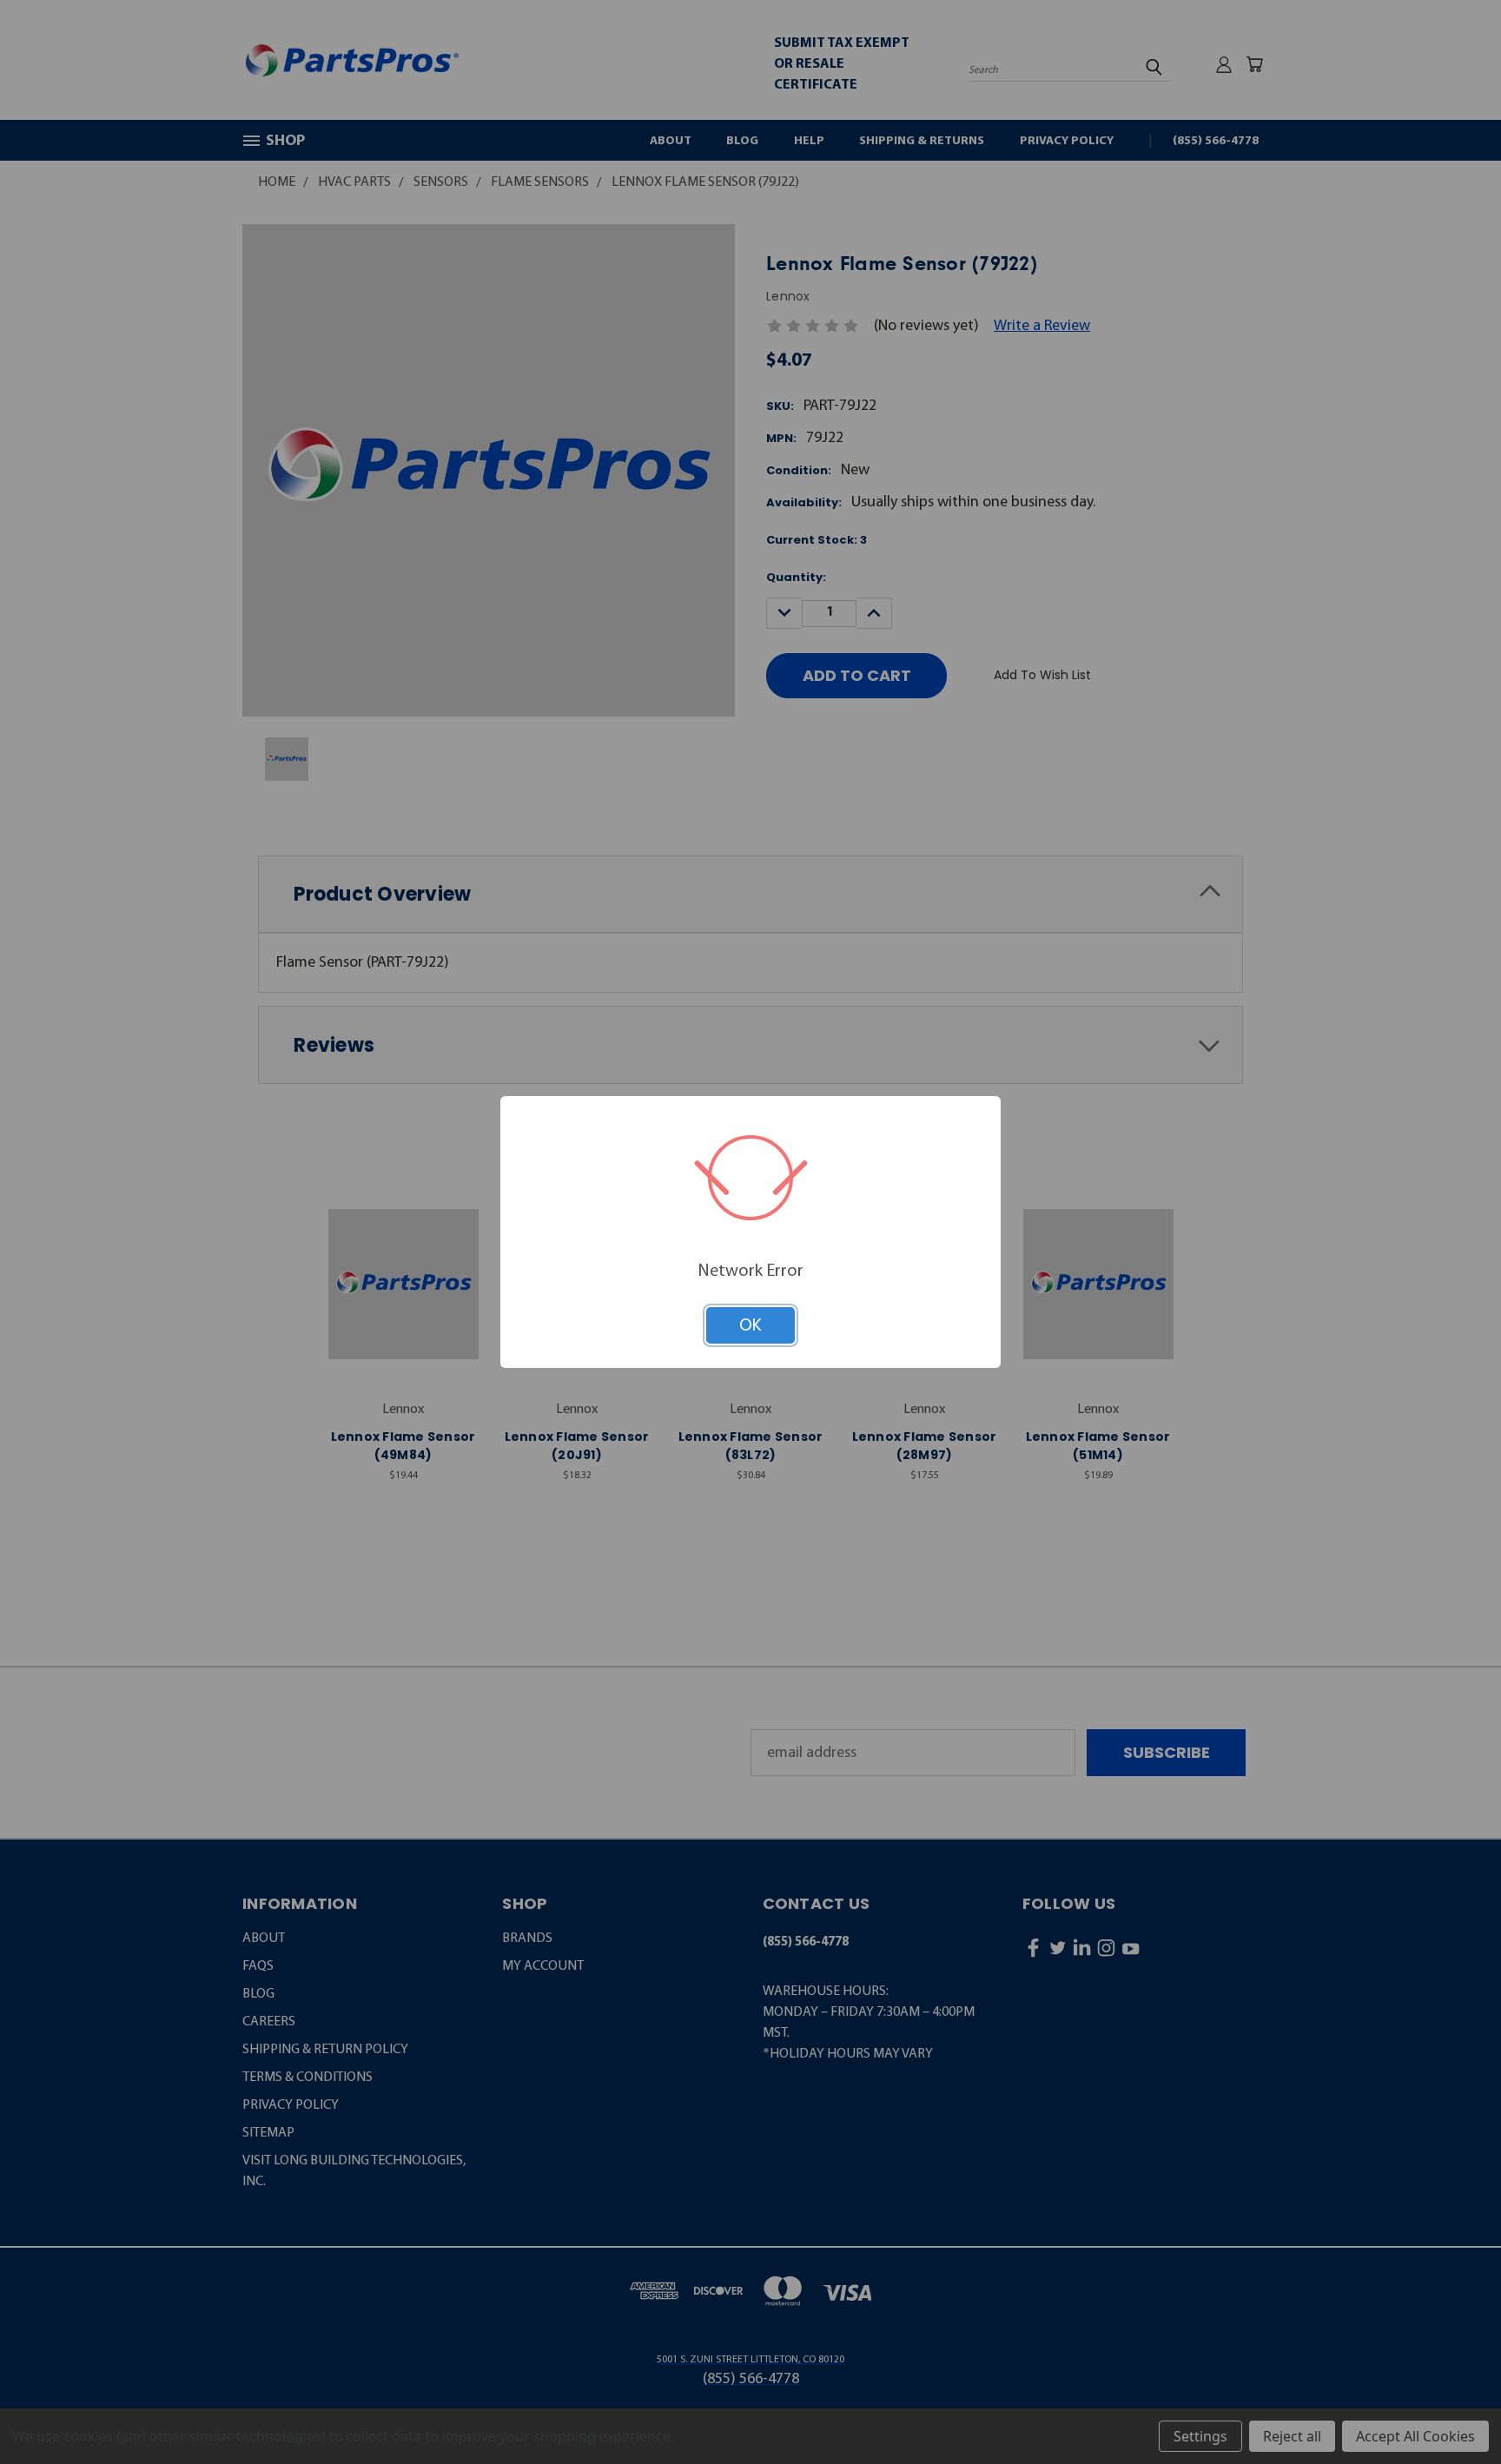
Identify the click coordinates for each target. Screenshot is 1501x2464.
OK (750, 1325)
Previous (1449, 2408)
